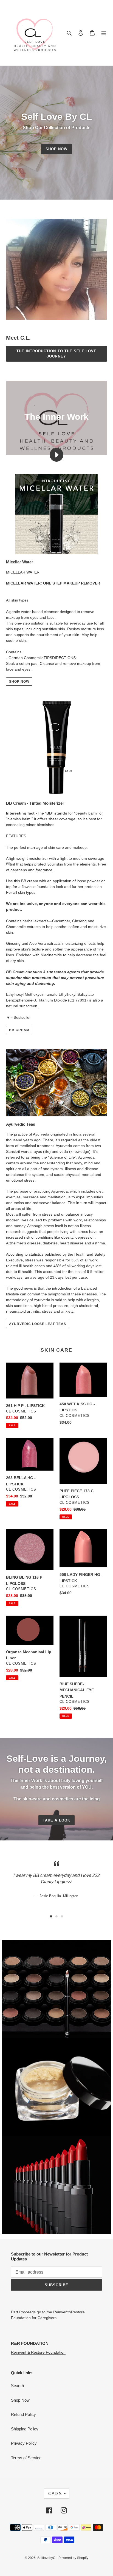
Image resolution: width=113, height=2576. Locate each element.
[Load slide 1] (51, 1916)
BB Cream (19, 1030)
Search (17, 2386)
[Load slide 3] (62, 1916)
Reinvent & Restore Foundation (38, 2352)
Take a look (56, 1820)
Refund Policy (23, 2414)
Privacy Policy (24, 2443)
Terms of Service (26, 2458)
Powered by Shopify (73, 2558)
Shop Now (56, 149)
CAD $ (55, 2494)
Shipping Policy (25, 2429)
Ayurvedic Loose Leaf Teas (38, 1324)
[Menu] (104, 33)
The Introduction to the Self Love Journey (56, 354)
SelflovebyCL (47, 2558)
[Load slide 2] (56, 1916)
